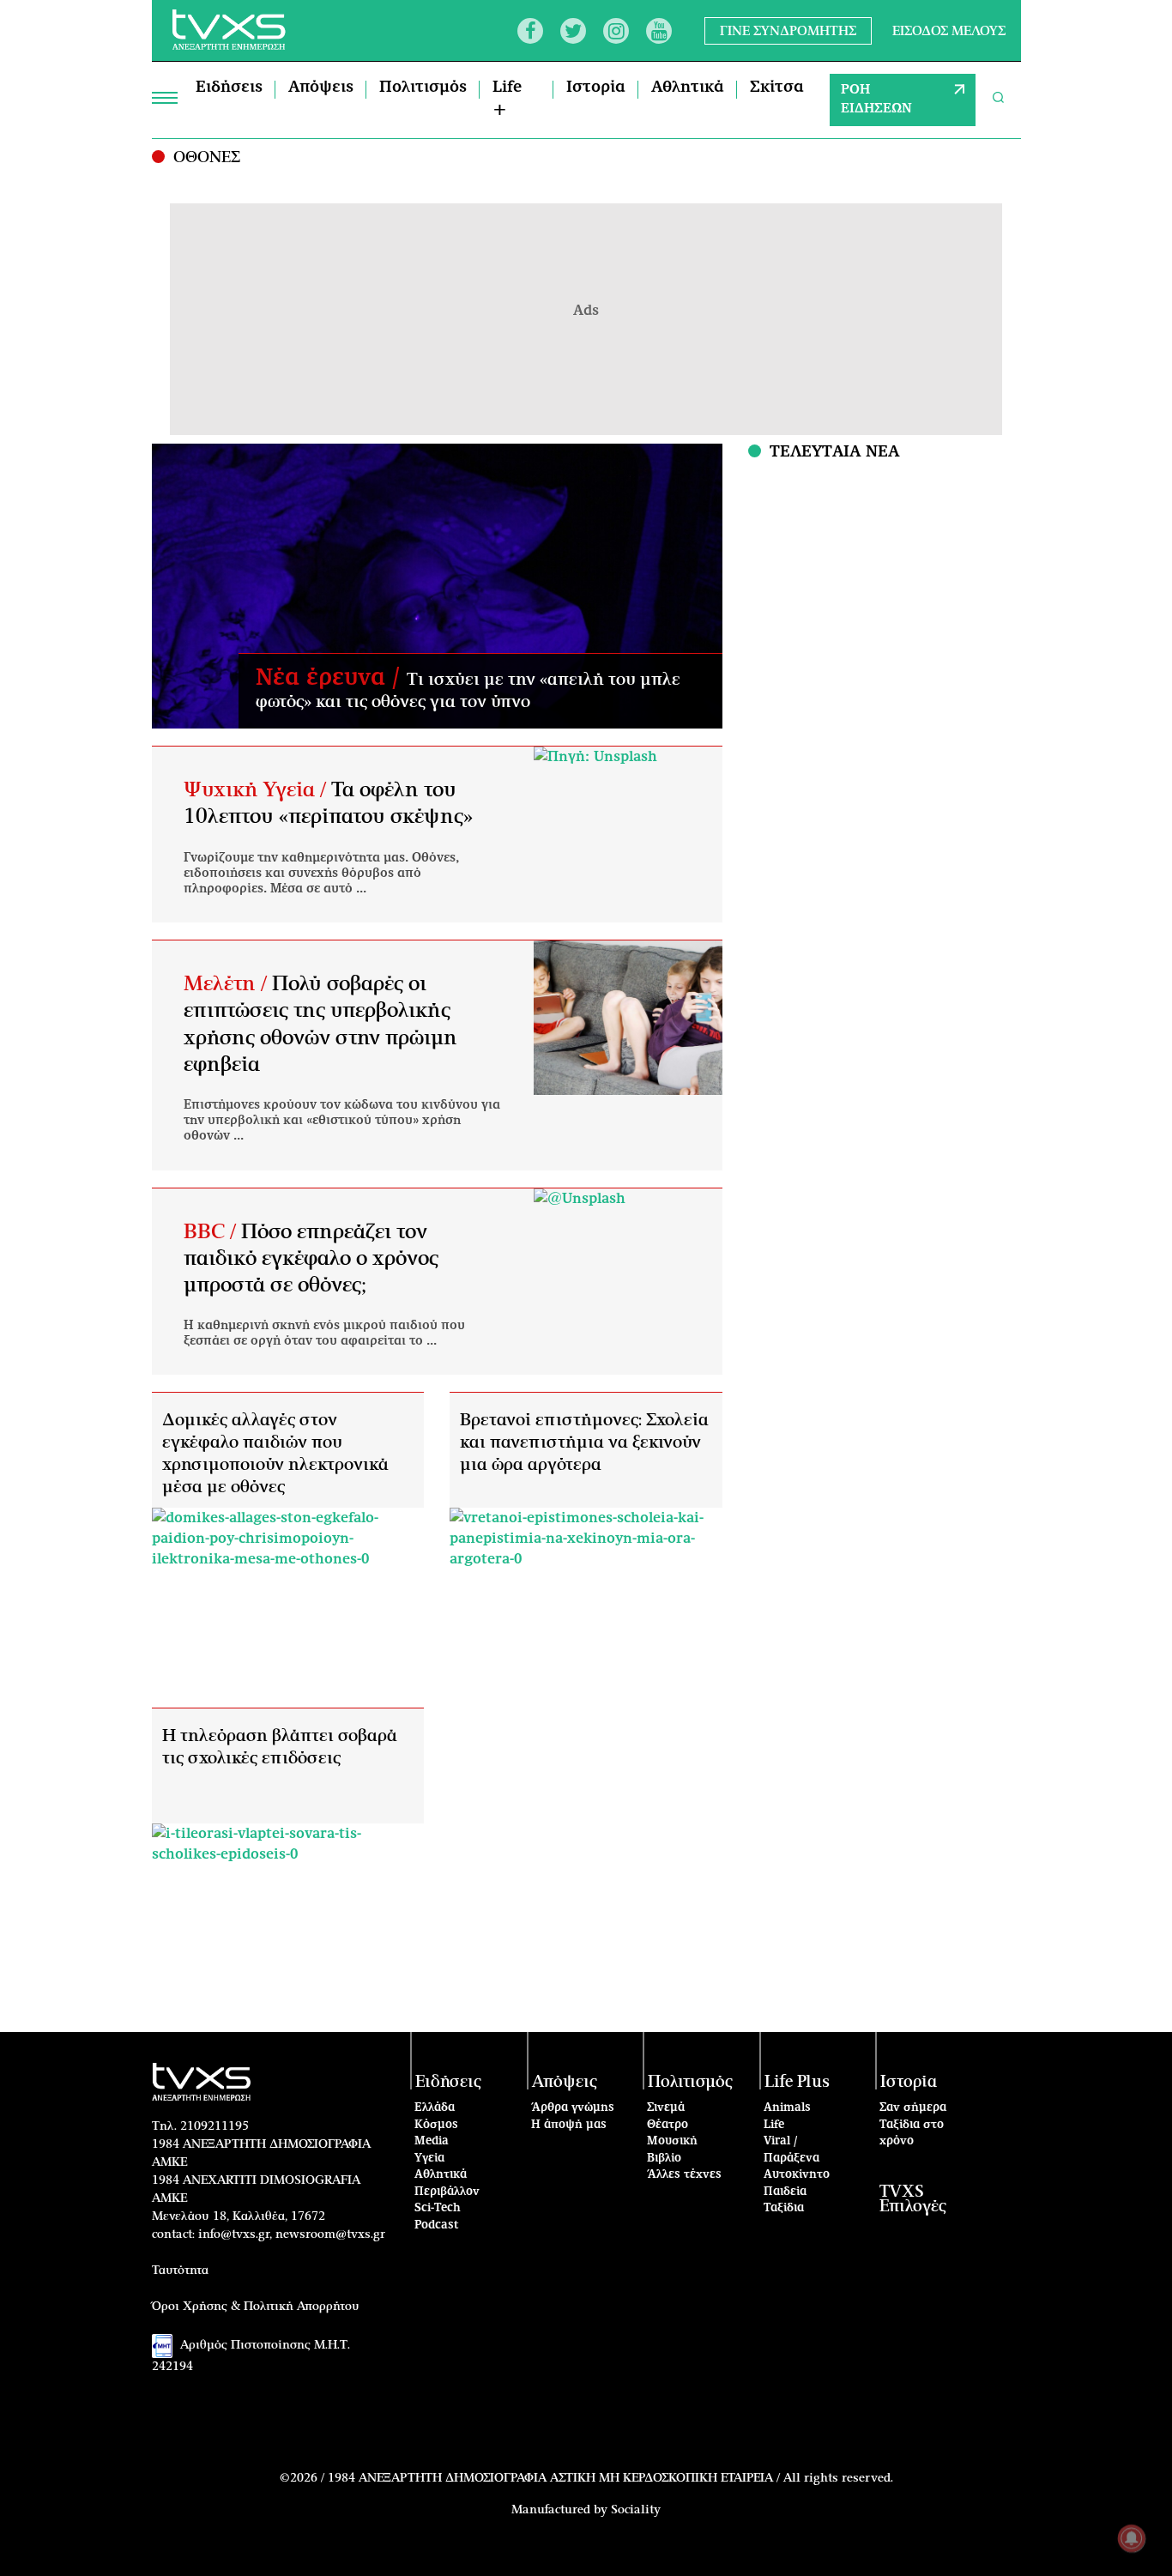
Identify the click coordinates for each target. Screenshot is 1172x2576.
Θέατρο (668, 2125)
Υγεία (429, 2159)
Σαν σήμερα (913, 2108)
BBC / (212, 1232)
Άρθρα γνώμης (573, 2108)
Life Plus (797, 2082)
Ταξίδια (784, 2208)
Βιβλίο (664, 2159)
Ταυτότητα (180, 2271)
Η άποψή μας (569, 2125)
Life (774, 2125)
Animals (787, 2108)
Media (432, 2141)
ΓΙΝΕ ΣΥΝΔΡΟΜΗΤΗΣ (788, 30)
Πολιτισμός (423, 88)
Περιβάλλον (447, 2192)
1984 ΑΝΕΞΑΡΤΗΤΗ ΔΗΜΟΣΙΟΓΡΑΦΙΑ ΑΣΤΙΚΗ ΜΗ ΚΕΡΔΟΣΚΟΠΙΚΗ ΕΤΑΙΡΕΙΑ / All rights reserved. (610, 2478)
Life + (507, 99)
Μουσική (672, 2141)
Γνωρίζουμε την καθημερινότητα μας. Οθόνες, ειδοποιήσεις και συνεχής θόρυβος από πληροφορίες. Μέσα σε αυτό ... (321, 874)
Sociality (636, 2510)
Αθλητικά (688, 88)
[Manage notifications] (1132, 2538)
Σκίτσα (777, 88)
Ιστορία (596, 88)
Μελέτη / (228, 984)
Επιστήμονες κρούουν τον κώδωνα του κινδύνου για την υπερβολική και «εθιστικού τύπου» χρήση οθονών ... (342, 1121)
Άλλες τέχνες (684, 2175)
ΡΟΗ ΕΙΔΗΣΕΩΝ (876, 100)
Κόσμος (436, 2125)
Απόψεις (321, 88)
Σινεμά (666, 2108)
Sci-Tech (438, 2208)
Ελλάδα (435, 2108)
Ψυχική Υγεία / (257, 790)
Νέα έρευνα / (331, 678)
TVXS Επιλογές (913, 2199)
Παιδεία (785, 2192)
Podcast (437, 2225)
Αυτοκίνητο (797, 2175)
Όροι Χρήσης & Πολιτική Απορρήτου (256, 2307)
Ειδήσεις (229, 88)
